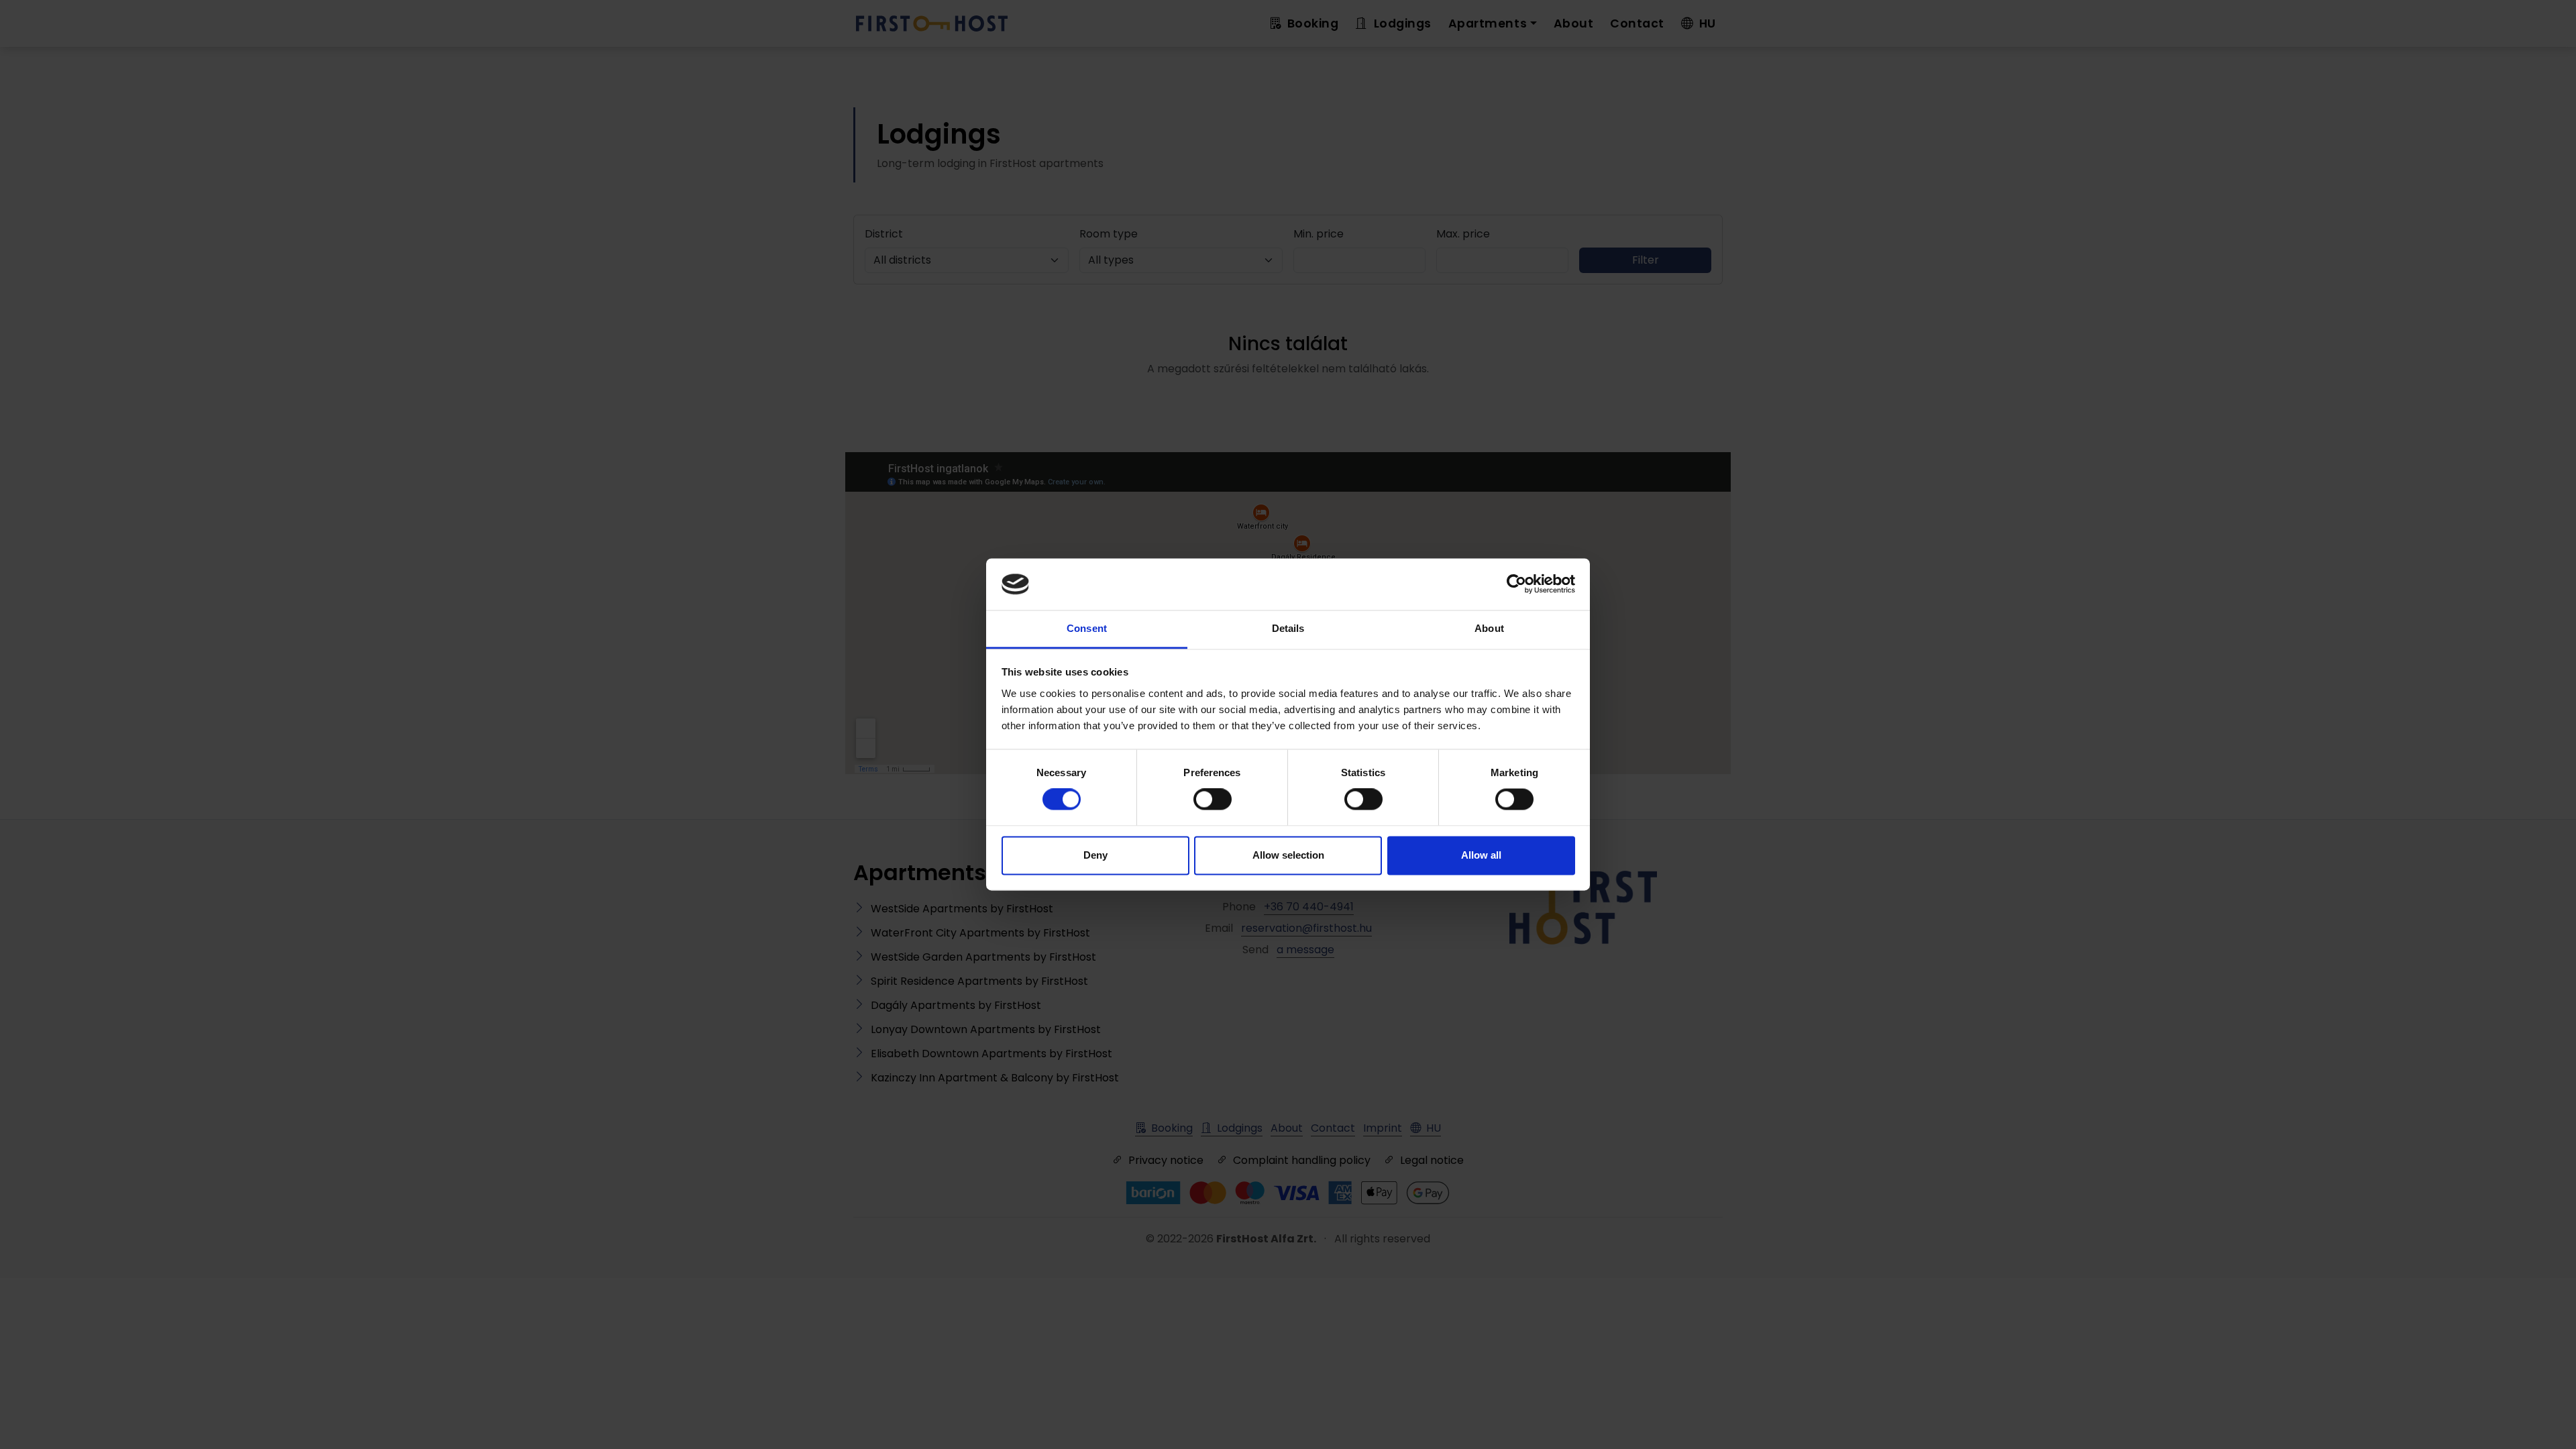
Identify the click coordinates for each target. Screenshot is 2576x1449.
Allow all (1481, 855)
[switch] (1213, 800)
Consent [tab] (1087, 628)
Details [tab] (1288, 628)
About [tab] (1489, 628)
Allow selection (1288, 855)
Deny (1095, 855)
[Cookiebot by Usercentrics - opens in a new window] (1516, 584)
